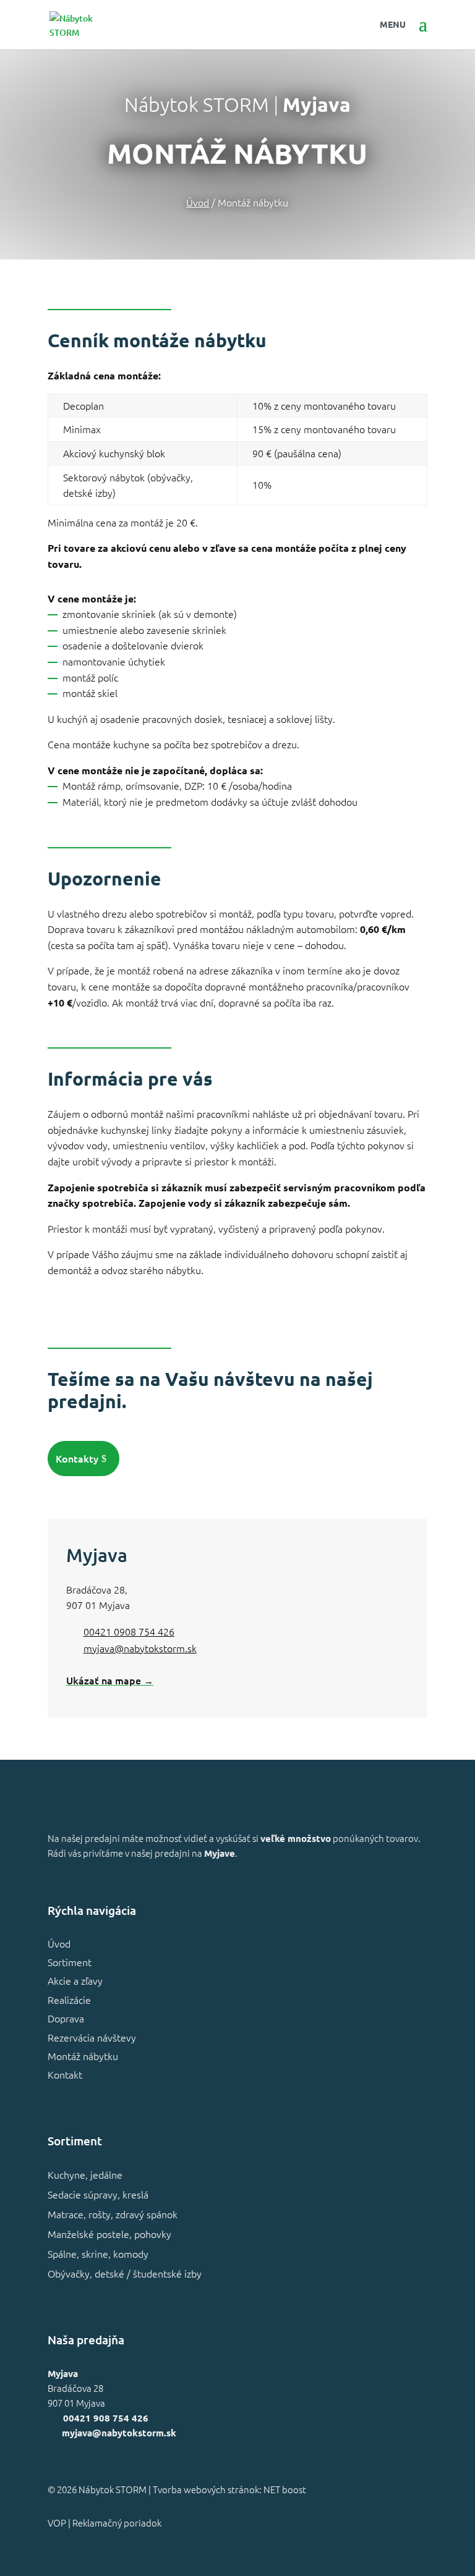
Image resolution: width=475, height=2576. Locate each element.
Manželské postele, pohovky (109, 2234)
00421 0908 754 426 (129, 1631)
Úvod (59, 1943)
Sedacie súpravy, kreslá (98, 2194)
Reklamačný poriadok (117, 2523)
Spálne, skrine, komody (98, 2253)
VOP (57, 2523)
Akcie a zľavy (75, 1980)
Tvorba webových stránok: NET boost (229, 2489)
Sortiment (70, 1962)
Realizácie (69, 2000)
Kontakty (77, 1458)
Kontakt (65, 2074)
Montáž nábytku (83, 2056)
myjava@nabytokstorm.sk (140, 1648)
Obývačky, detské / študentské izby (125, 2273)
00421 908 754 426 (106, 2418)
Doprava (66, 2018)
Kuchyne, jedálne (85, 2174)
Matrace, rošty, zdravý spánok (113, 2214)
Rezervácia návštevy (92, 2037)
